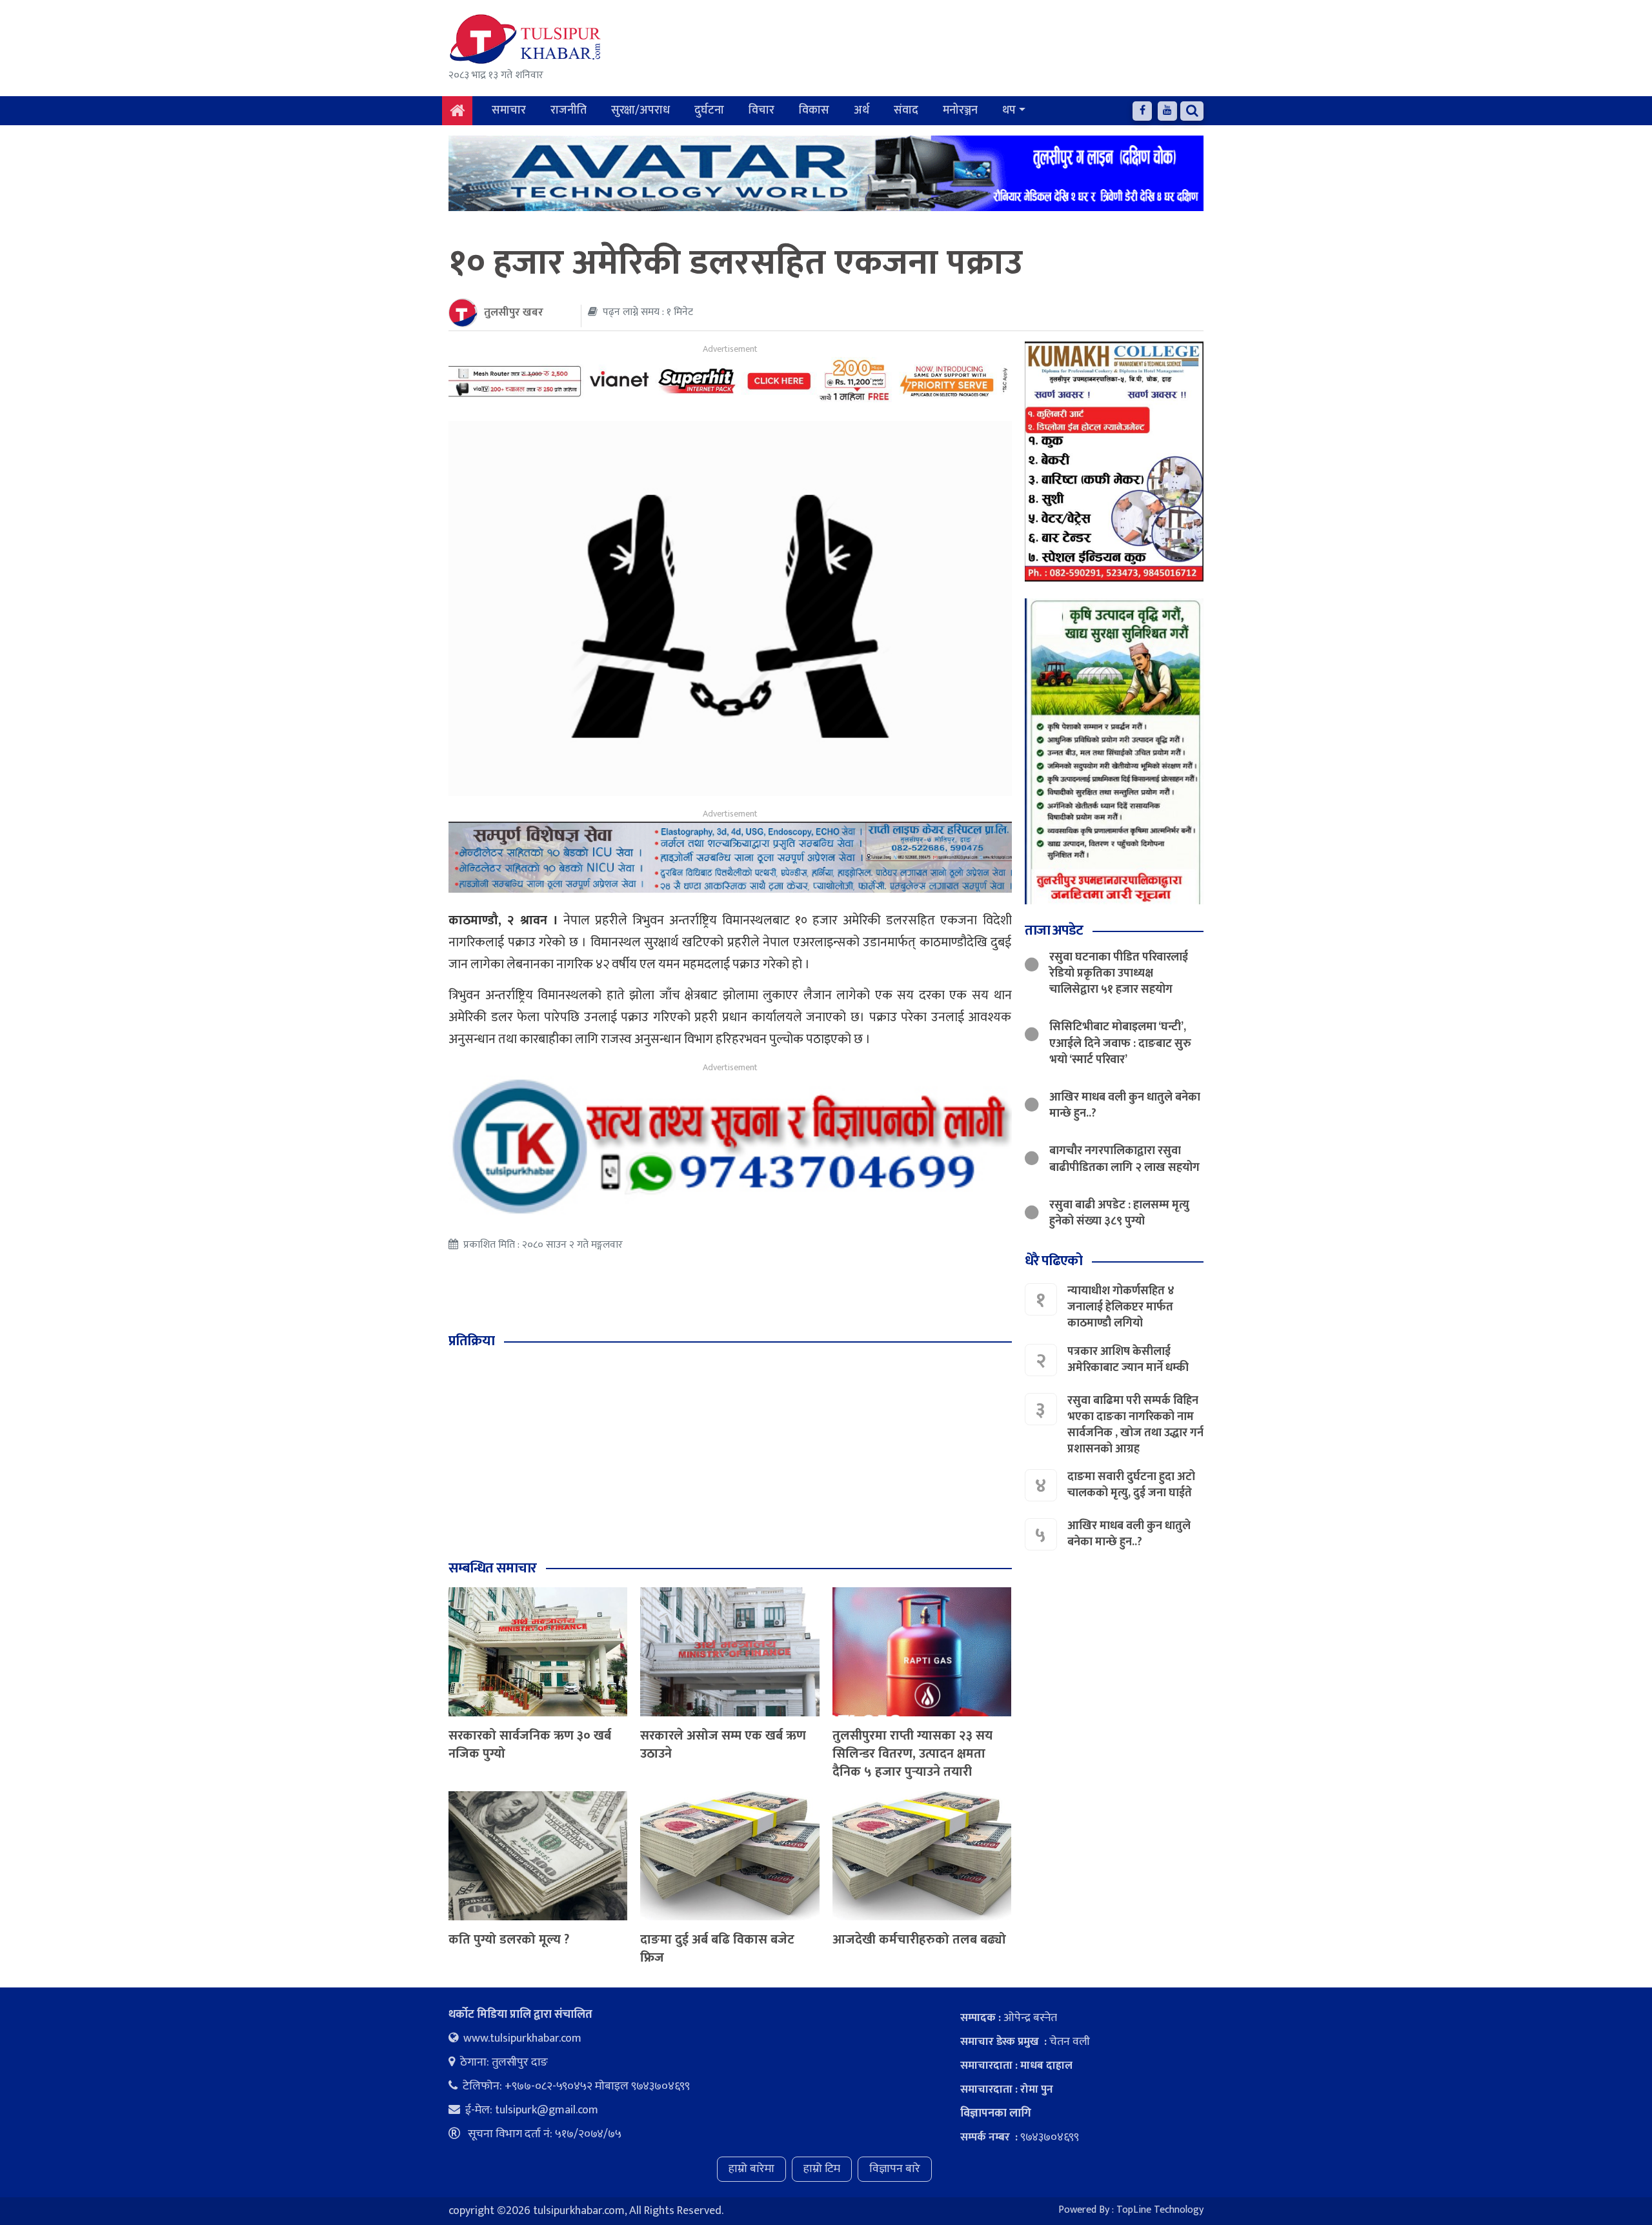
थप (1009, 110)
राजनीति (569, 110)
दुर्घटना (709, 110)
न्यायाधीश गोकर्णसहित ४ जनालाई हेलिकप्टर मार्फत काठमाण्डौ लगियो (1121, 1307)
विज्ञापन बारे (895, 2169)
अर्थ (861, 110)
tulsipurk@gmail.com (547, 2110)
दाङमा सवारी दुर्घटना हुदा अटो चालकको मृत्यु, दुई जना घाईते (1131, 1485)
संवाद (906, 110)
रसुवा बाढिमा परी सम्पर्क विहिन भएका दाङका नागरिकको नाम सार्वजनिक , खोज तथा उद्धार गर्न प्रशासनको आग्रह (1135, 1425)
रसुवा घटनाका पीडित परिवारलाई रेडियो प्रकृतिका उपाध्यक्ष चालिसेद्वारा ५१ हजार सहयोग (1119, 973)
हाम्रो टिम (822, 2169)
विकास (814, 110)
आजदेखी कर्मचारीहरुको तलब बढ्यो (919, 1940)
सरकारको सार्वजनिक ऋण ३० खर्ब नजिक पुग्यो (530, 1745)
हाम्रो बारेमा (751, 2169)
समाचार (509, 110)
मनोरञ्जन (960, 110)
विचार (761, 110)
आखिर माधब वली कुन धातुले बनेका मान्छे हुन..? (1125, 1105)
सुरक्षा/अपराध (640, 110)
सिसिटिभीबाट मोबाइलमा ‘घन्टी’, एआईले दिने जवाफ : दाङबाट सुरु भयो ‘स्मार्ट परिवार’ (1120, 1043)
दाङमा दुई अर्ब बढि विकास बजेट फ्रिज (717, 1949)
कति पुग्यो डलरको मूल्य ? (509, 1940)
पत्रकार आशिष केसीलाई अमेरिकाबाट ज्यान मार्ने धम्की (1128, 1360)
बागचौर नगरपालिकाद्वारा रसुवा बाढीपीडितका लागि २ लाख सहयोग (1124, 1159)
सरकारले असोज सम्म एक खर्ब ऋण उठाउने (723, 1745)
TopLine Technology (1160, 2210)
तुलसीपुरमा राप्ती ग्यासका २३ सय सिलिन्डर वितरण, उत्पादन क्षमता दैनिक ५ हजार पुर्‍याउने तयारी (912, 1754)
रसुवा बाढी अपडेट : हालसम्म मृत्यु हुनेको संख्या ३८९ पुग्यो (1119, 1213)
